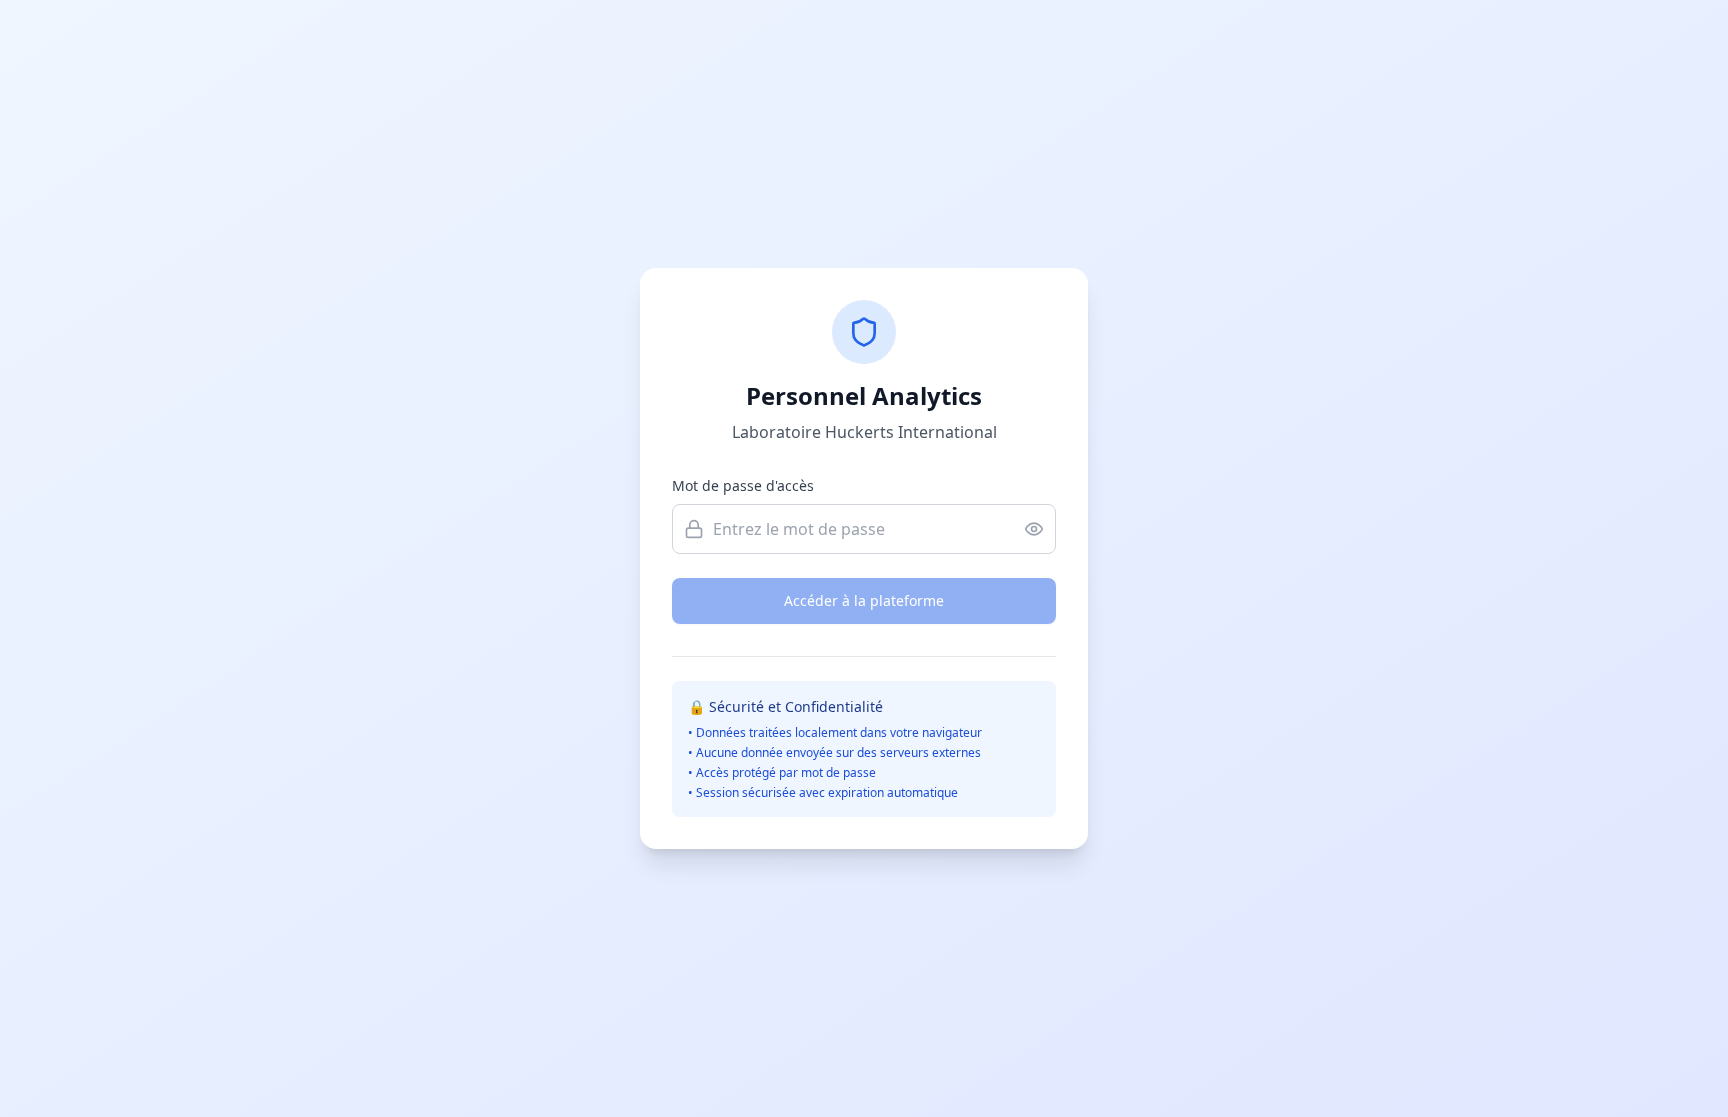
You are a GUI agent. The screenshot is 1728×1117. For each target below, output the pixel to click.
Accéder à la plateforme (864, 600)
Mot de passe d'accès (743, 485)
